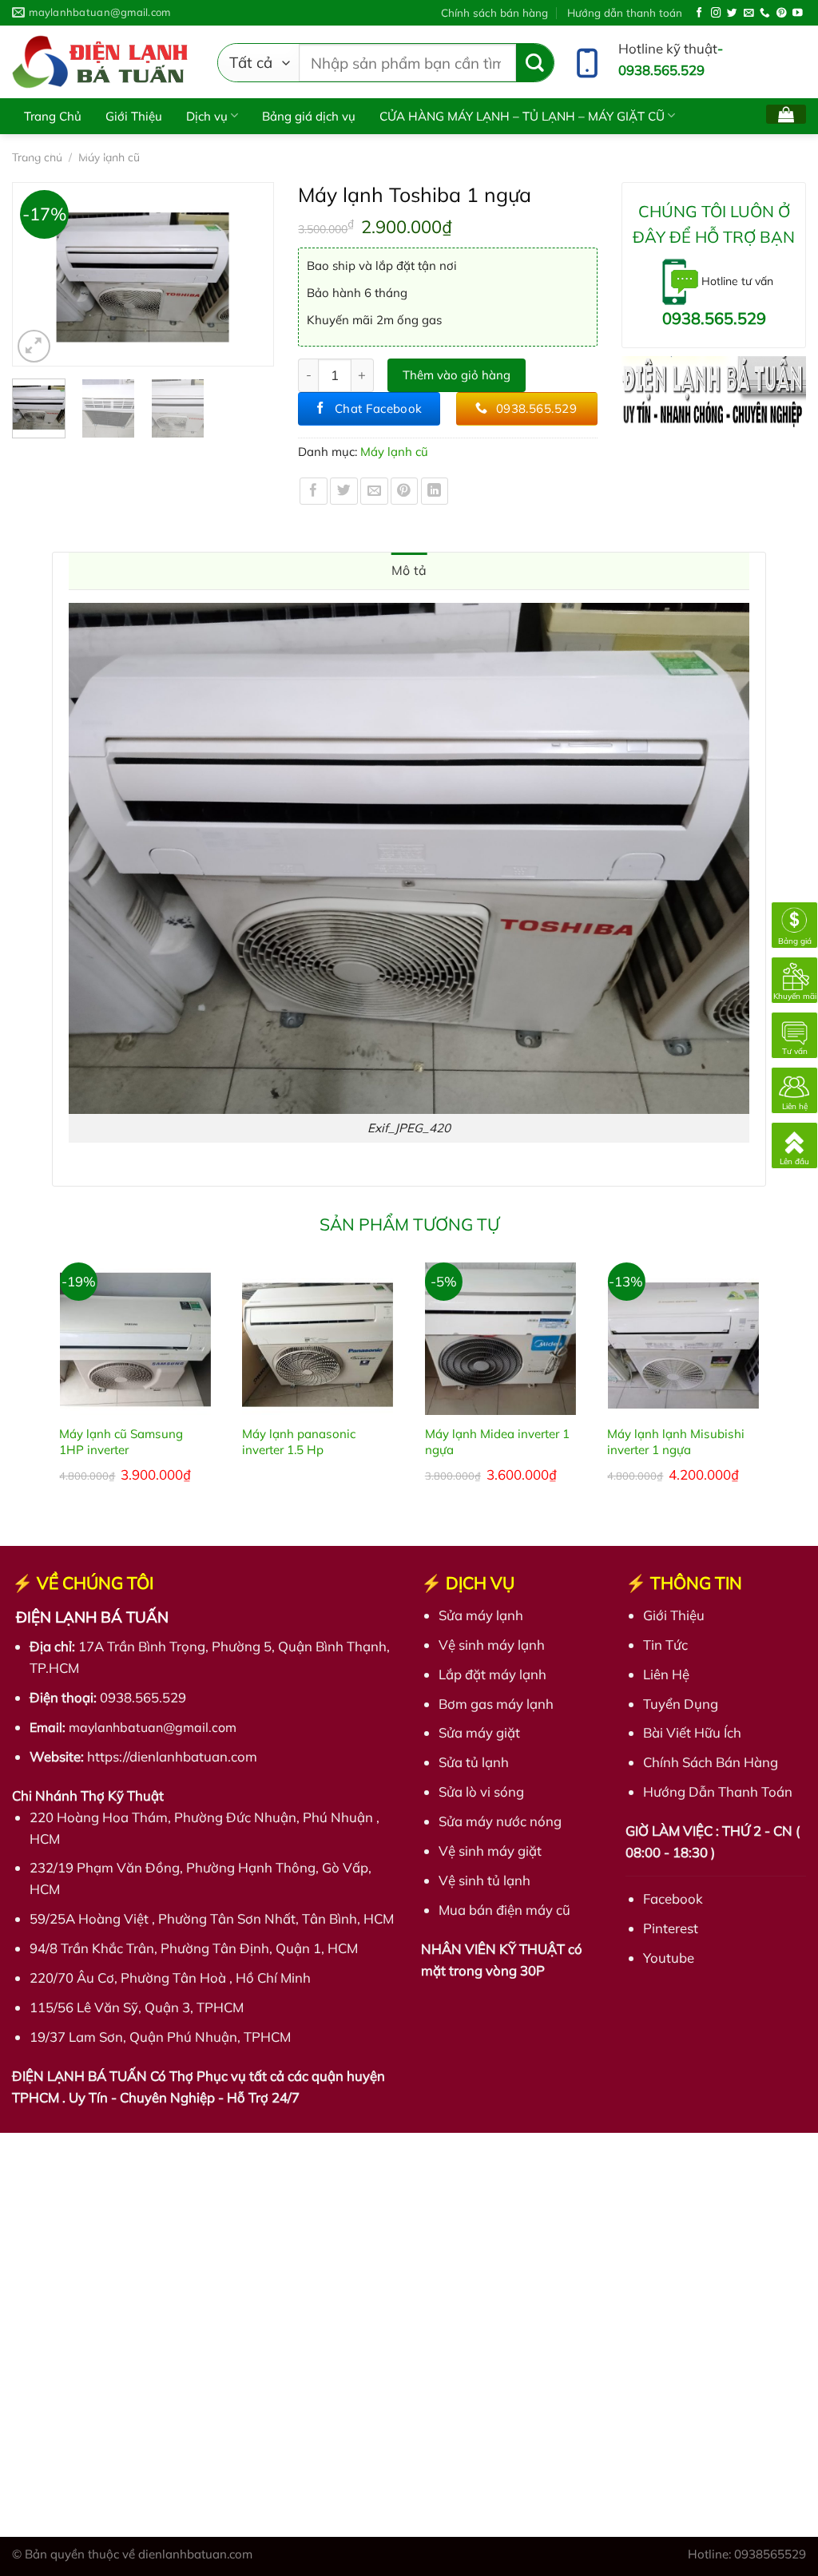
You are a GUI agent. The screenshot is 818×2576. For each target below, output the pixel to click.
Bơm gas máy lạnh (496, 1704)
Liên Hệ (666, 1674)
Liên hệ (158, 152)
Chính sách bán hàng (494, 12)
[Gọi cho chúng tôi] (765, 14)
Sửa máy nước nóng (500, 1821)
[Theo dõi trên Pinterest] (782, 14)
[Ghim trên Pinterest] (405, 491)
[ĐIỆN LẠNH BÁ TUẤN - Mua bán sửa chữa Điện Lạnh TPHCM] (103, 62)
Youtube (669, 1958)
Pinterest (671, 1928)
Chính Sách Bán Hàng (711, 1762)
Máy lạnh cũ (394, 452)
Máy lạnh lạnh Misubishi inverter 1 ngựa (676, 1442)
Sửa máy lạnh (481, 1615)
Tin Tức (665, 1645)
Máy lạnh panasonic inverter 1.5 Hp (299, 1442)
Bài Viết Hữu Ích (69, 152)
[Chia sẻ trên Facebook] (314, 491)
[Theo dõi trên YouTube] (798, 14)
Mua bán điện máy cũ (504, 1910)
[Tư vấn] (794, 1034)
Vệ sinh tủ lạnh (484, 1880)
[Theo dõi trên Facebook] (699, 14)
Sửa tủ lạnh (474, 1762)
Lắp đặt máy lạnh (492, 1674)
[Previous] (32, 274)
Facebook (673, 1898)
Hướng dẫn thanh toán (625, 12)
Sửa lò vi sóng (481, 1791)
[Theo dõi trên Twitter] (732, 14)
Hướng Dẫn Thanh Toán (718, 1791)
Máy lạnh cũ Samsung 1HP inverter (121, 1442)
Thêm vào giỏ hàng (457, 375)
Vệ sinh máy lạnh (492, 1645)
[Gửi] (535, 63)
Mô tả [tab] (409, 570)
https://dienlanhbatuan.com (172, 1756)
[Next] (254, 274)
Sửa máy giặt (479, 1732)
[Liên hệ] (794, 1089)
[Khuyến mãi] (794, 979)
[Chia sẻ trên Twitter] (344, 491)
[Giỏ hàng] (786, 114)
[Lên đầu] (794, 1144)
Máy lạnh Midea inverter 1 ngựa (497, 1442)
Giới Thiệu (134, 116)
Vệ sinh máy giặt (490, 1851)
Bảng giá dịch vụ (309, 116)
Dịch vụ (207, 116)
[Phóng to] (34, 346)
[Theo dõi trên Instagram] (716, 14)
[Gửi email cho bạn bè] (374, 491)
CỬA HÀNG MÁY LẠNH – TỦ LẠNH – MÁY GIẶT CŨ (522, 116)
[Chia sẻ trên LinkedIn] (435, 491)
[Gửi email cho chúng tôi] (749, 14)
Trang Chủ (53, 116)
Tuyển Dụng (681, 1704)
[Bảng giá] (794, 923)
